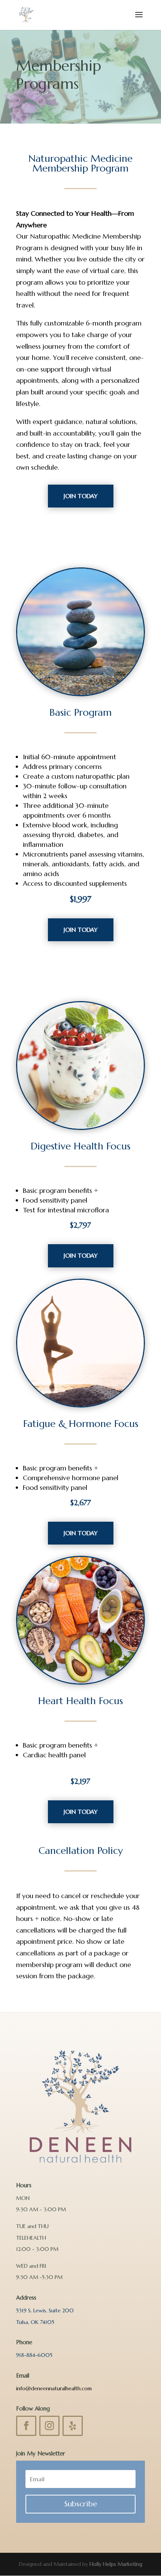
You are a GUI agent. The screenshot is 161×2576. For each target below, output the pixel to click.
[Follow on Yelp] (73, 2426)
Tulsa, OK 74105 (35, 2322)
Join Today (81, 496)
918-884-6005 (34, 2355)
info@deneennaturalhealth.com (54, 2388)
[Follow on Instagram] (49, 2426)
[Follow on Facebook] (26, 2426)
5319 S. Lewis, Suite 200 (45, 2310)
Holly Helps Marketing (116, 2564)
